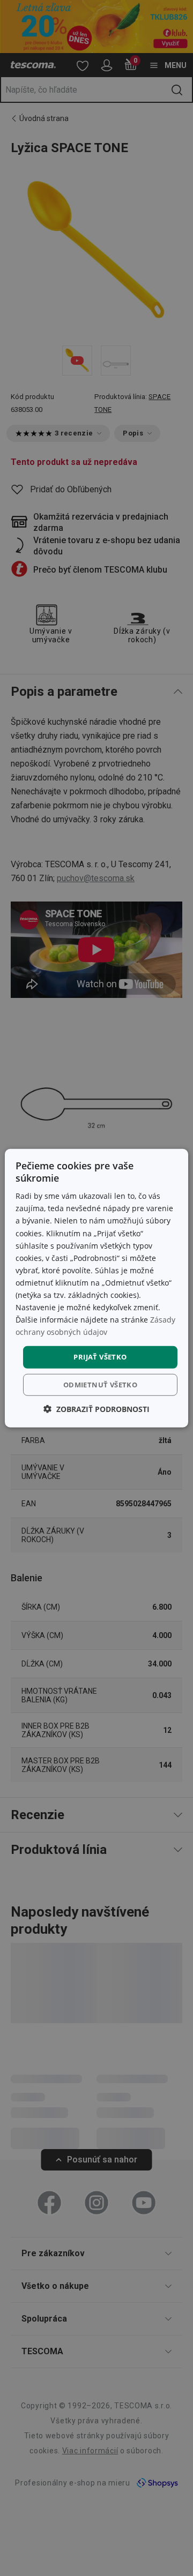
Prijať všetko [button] (100, 1357)
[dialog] (96, 1288)
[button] (96, 1409)
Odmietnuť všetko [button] (100, 1385)
